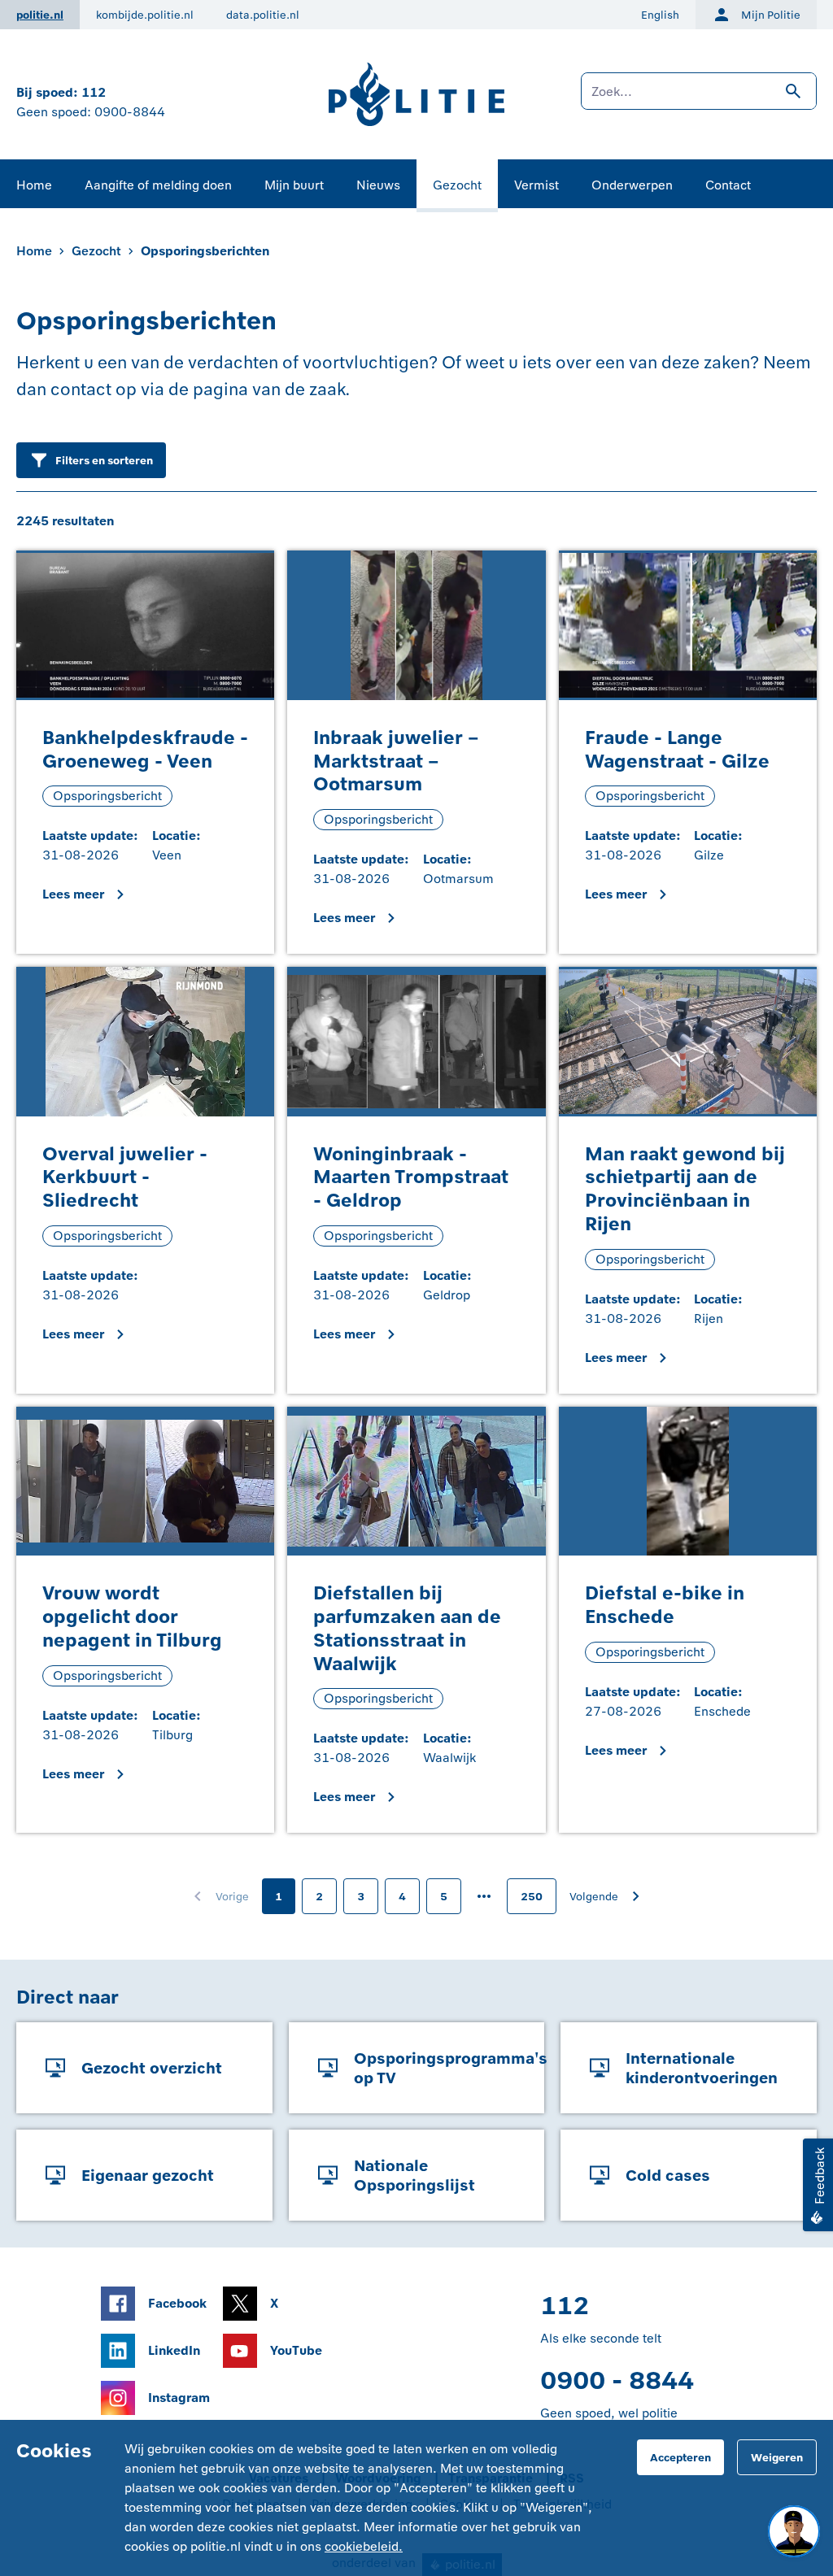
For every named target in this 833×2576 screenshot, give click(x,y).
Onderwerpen (632, 185)
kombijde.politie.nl (145, 15)
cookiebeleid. (364, 2546)
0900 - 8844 (617, 2380)
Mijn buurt (294, 185)
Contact (728, 185)
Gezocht (457, 185)
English (660, 15)
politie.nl (40, 15)
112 (94, 92)
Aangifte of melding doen (158, 185)
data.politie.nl (263, 15)
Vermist (536, 185)
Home (34, 185)
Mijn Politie (771, 15)
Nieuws (378, 185)
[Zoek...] (699, 99)
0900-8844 (130, 112)
